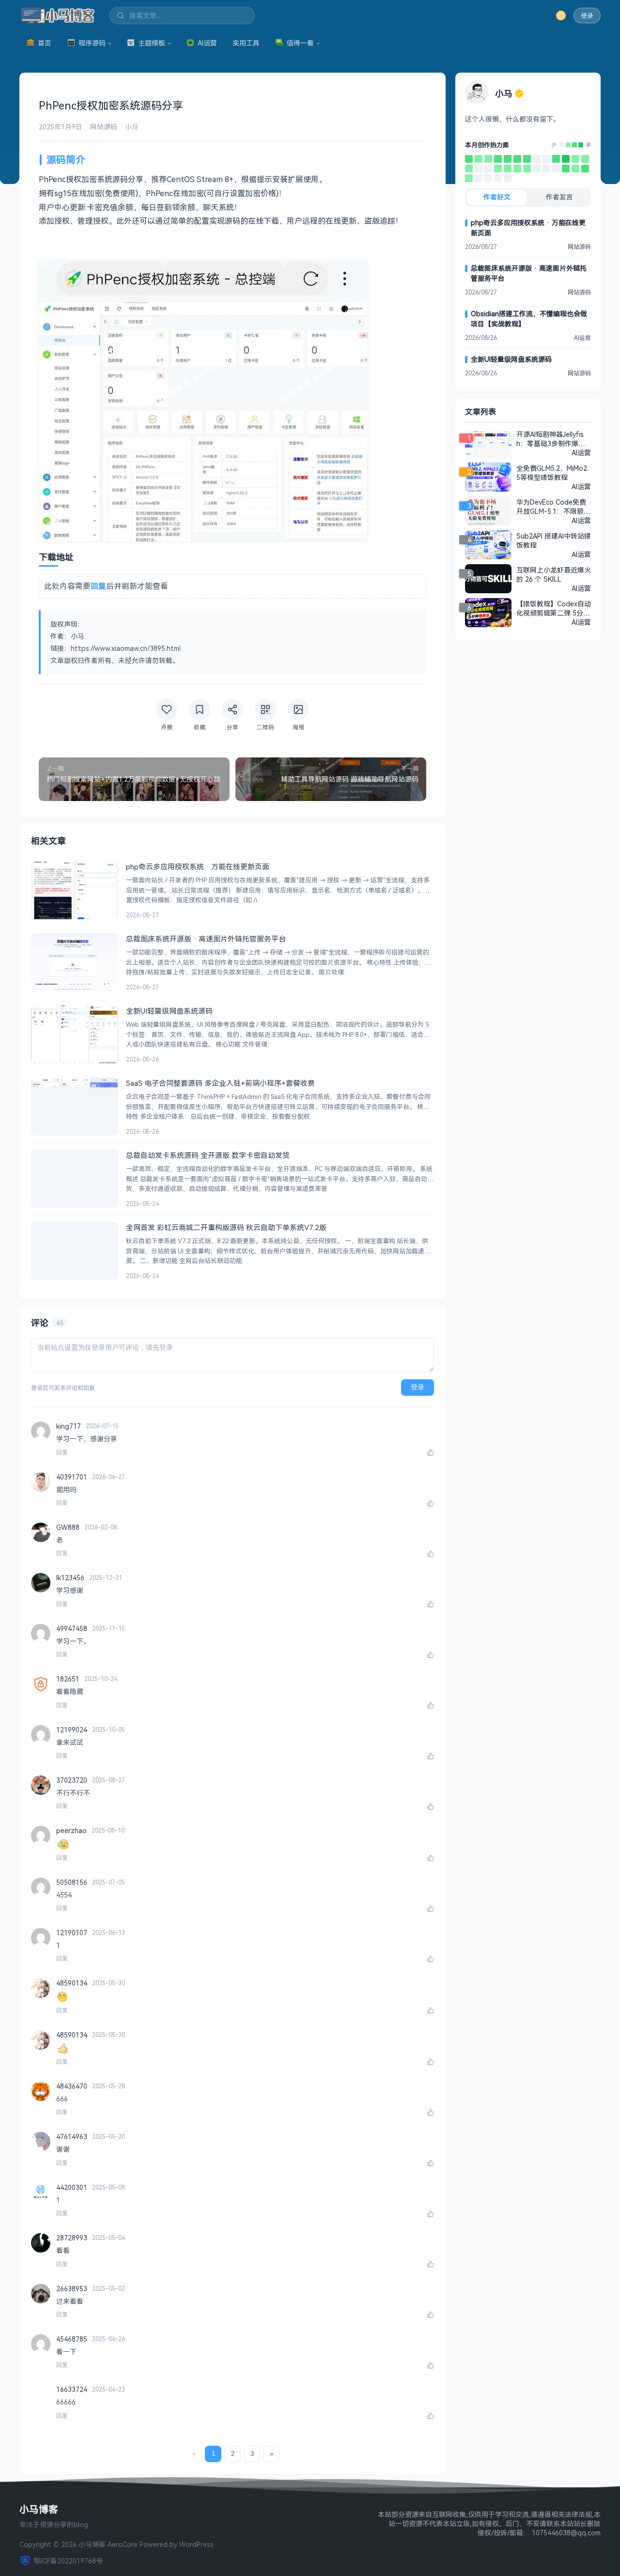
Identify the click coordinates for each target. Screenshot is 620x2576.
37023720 (72, 1780)
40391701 (72, 1477)
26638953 (72, 2289)
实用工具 (246, 43)
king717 (69, 1426)
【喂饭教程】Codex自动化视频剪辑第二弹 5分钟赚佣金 (554, 608)
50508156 (72, 1882)
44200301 (72, 2187)
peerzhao (71, 1830)
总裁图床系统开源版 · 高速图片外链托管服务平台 (529, 273)
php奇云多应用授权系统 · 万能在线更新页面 (528, 228)
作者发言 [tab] (559, 197)
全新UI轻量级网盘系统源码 (511, 359)
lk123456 (70, 1578)
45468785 (72, 2339)
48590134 (72, 1983)
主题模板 (152, 43)
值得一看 (300, 43)
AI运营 (207, 43)
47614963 (72, 2136)
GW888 (68, 1527)
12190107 (72, 1933)
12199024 (72, 1730)
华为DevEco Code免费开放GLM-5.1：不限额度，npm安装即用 (551, 507)
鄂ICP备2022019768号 (68, 2561)
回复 (62, 1452)
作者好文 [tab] (497, 197)
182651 (68, 1679)
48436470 (72, 2086)
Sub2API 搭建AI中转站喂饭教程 (554, 540)
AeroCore (123, 2544)
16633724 (72, 2389)
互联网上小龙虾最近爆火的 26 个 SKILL (554, 574)
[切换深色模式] (561, 15)
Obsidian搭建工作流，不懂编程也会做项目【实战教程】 (529, 319)
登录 (587, 16)
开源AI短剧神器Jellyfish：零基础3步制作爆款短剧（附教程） (551, 439)
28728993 (72, 2238)
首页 (45, 43)
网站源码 (104, 127)
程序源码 (92, 43)
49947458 (72, 1628)
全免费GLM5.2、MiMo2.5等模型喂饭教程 (552, 473)
